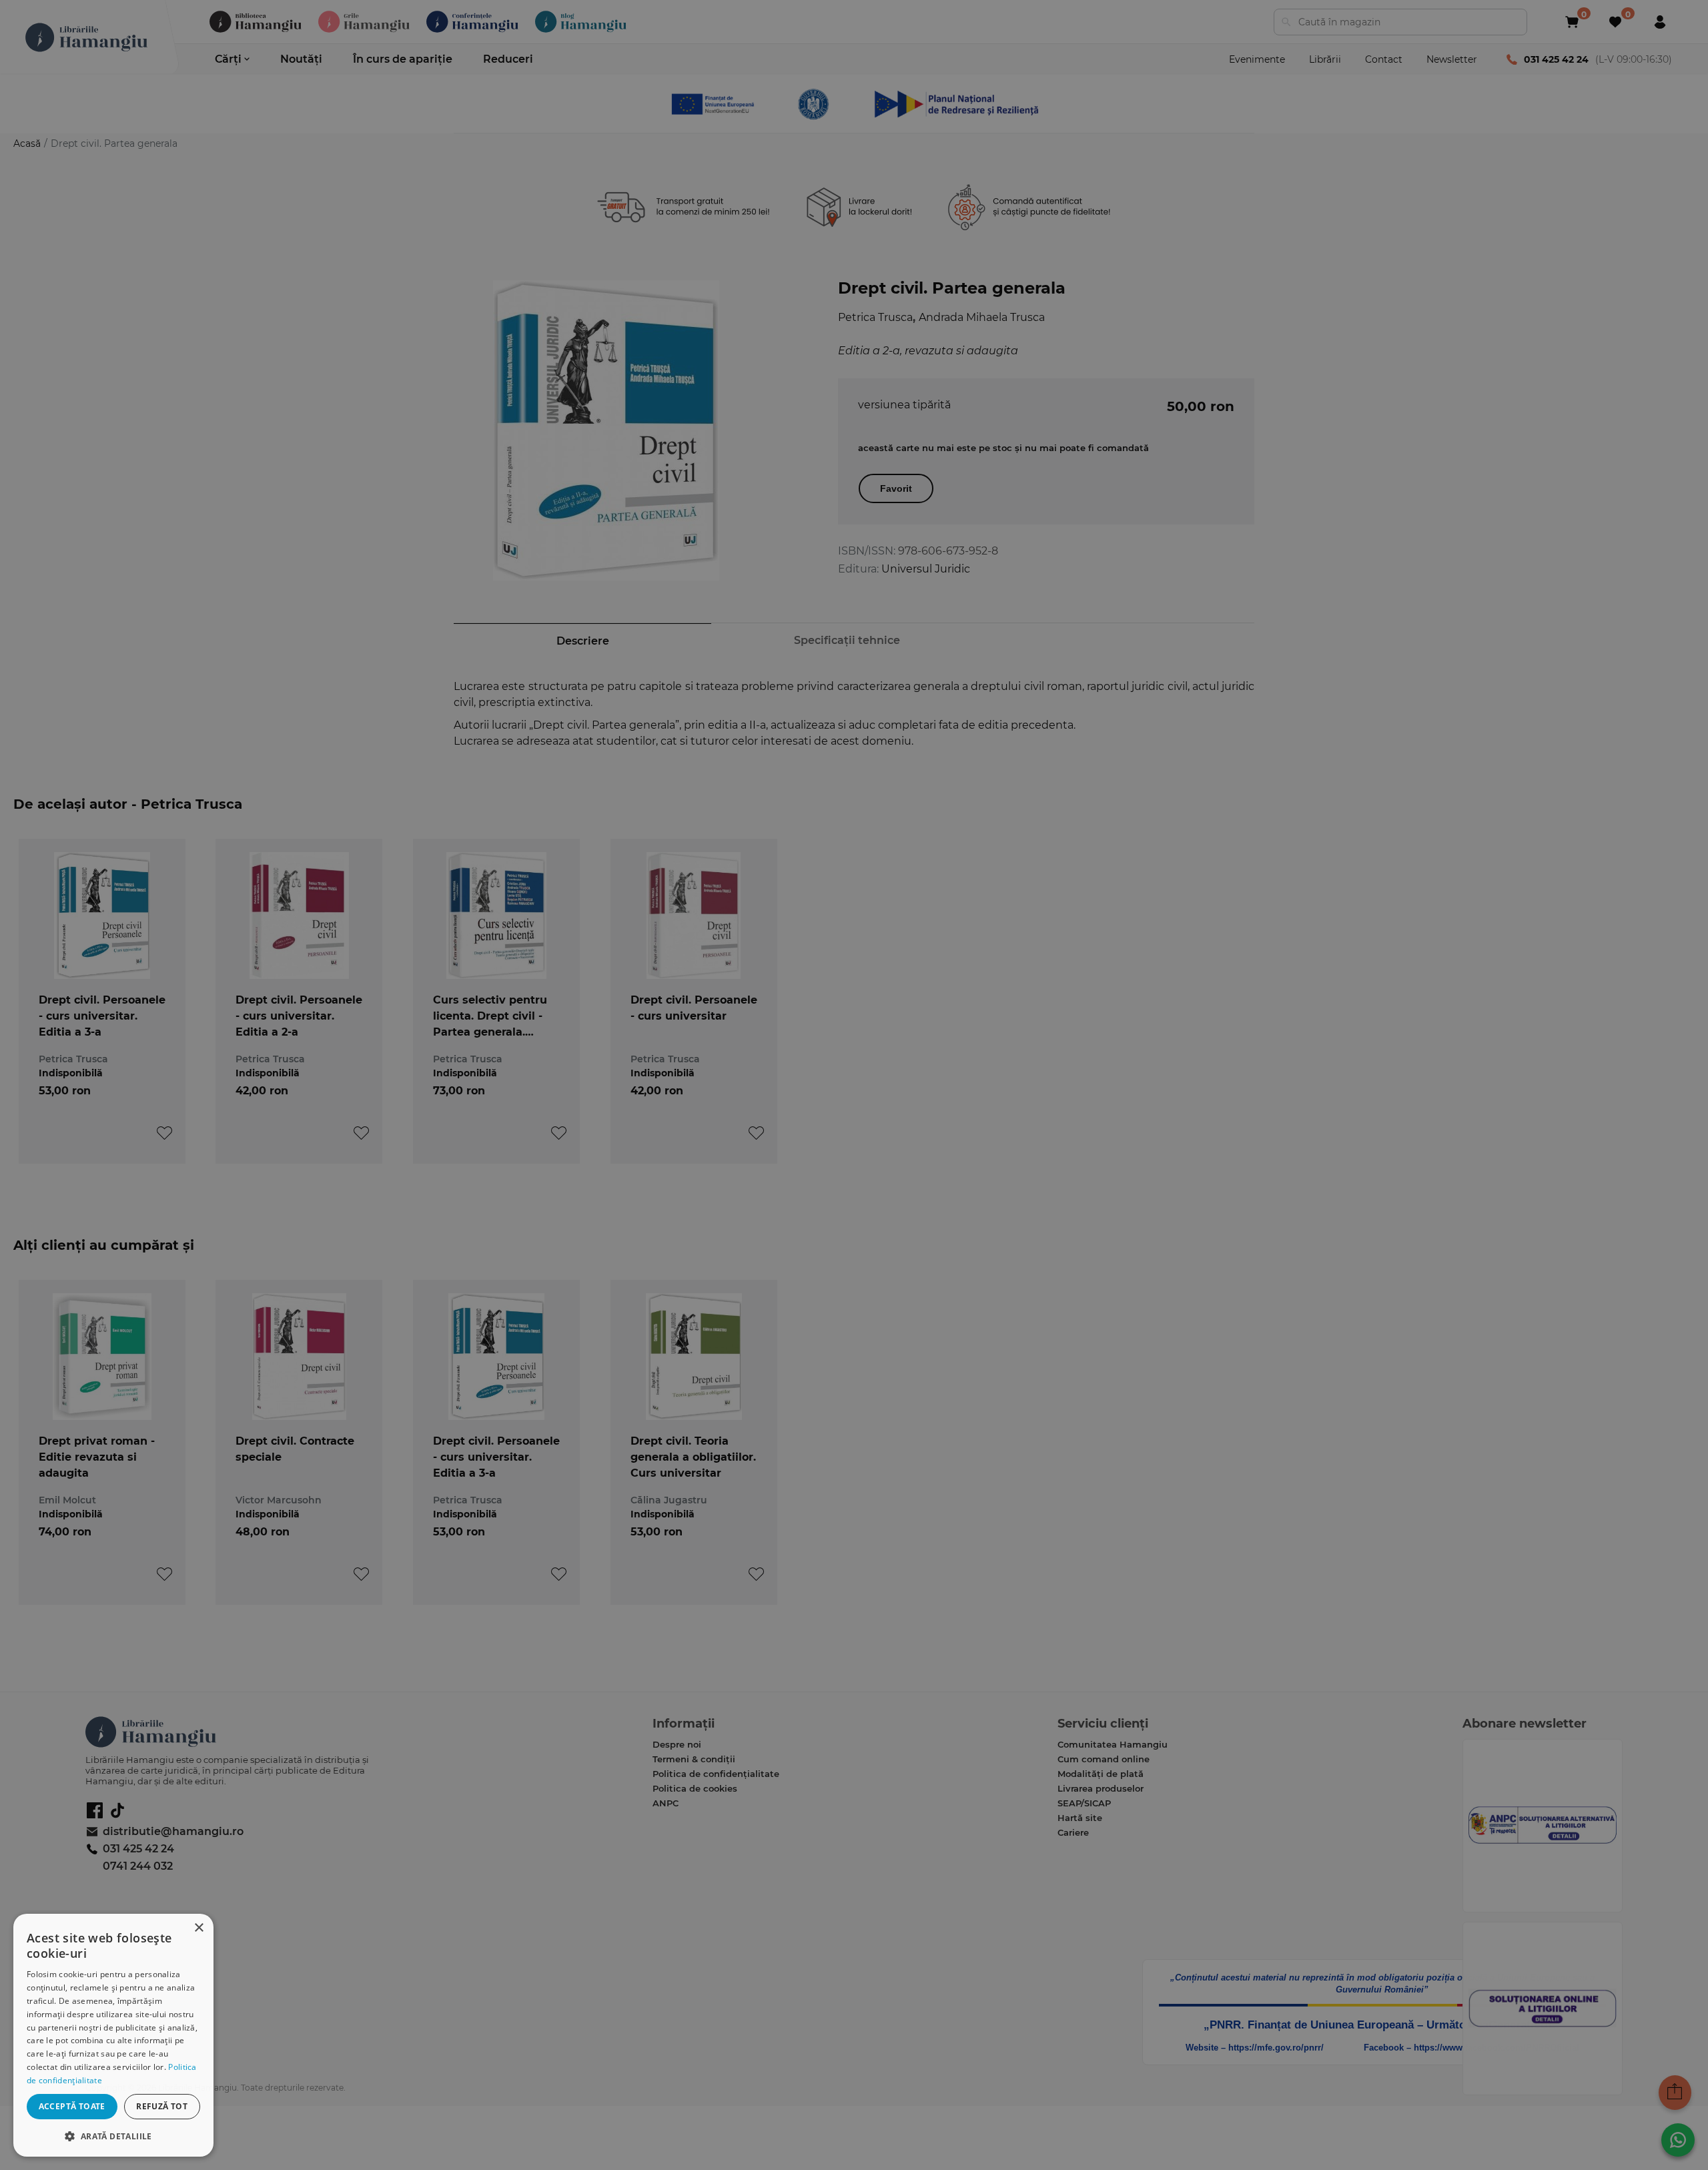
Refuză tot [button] (162, 2106)
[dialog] (113, 2035)
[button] (113, 2136)
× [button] (198, 1928)
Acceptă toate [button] (72, 2106)
